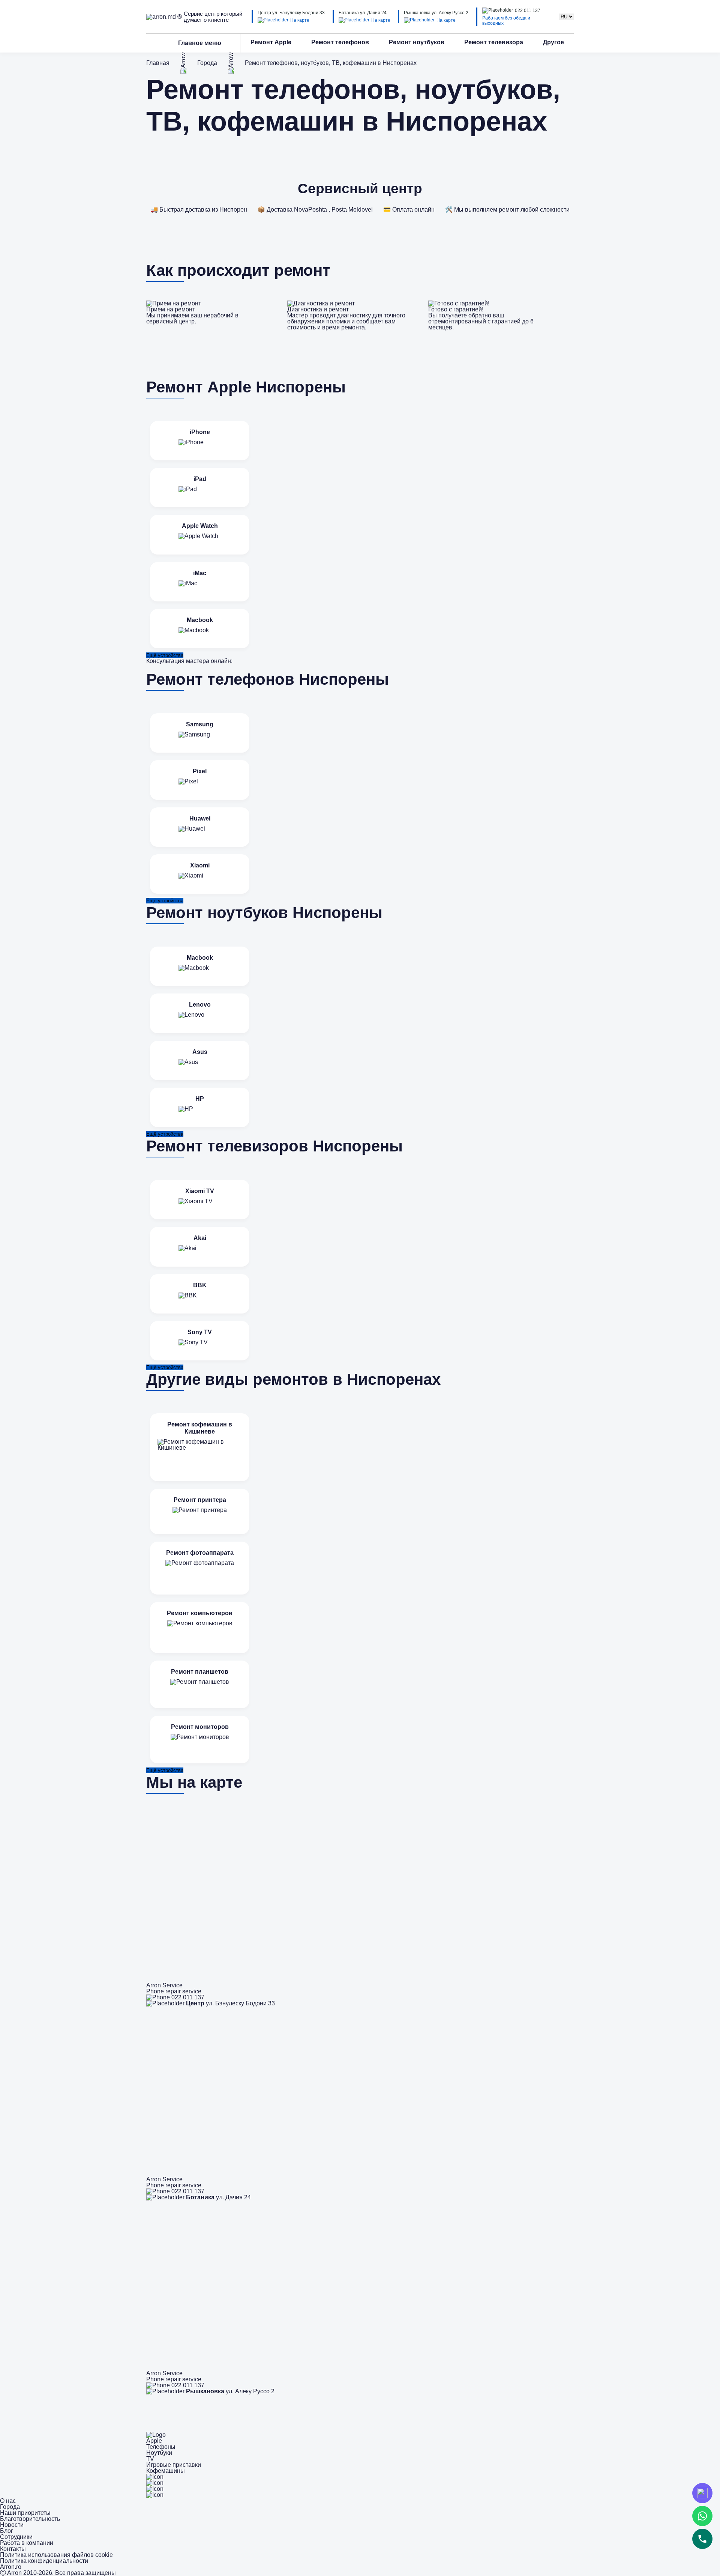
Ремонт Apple (271, 42)
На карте (300, 20)
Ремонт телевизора (494, 42)
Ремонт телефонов (340, 42)
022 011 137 (528, 11)
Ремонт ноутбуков (417, 42)
